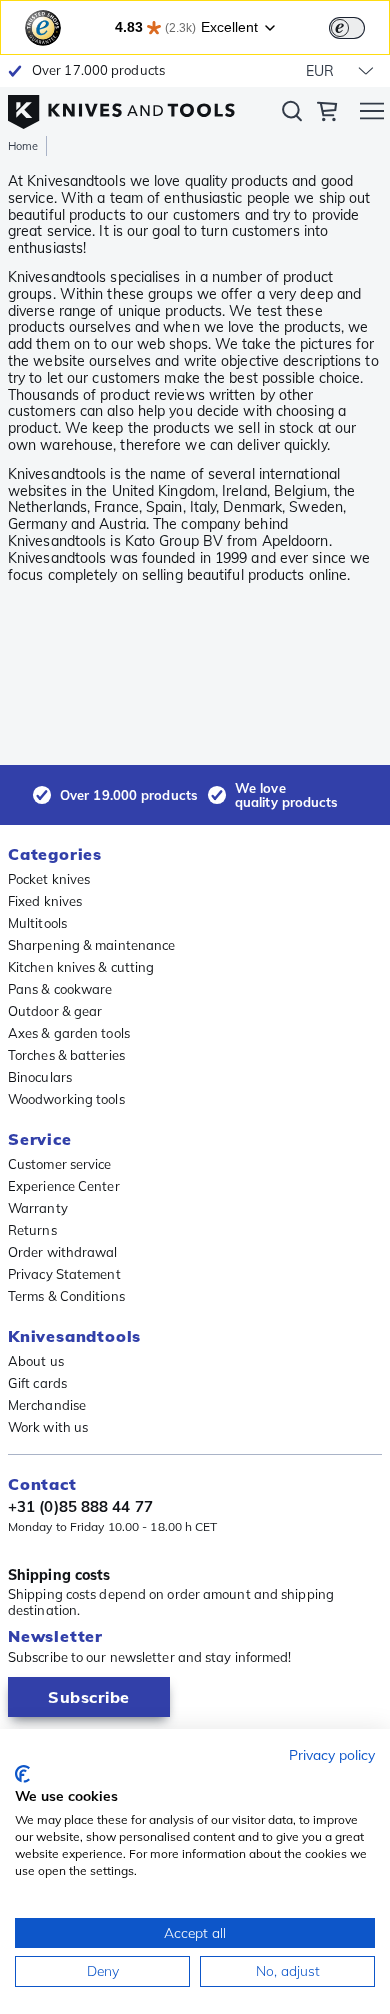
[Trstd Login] (359, 26)
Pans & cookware (60, 989)
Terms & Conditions (66, 1296)
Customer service (60, 1164)
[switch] (347, 28)
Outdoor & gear (55, 1011)
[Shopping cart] (327, 114)
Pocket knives (49, 879)
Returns (32, 1230)
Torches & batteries (66, 1055)
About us (36, 1361)
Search (292, 115)
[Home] (121, 107)
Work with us (48, 1427)
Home (23, 146)
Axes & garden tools (69, 1033)
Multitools (37, 923)
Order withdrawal (63, 1252)
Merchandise (47, 1405)
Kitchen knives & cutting (81, 967)
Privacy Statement (64, 1274)
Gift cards (37, 1383)
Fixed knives (45, 901)
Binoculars (40, 1077)
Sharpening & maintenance (91, 945)
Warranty (38, 1208)
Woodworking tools (66, 1099)
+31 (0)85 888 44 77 (80, 1507)
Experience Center (64, 1186)
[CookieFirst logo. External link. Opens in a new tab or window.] (22, 1774)
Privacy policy (332, 1754)
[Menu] (372, 114)
